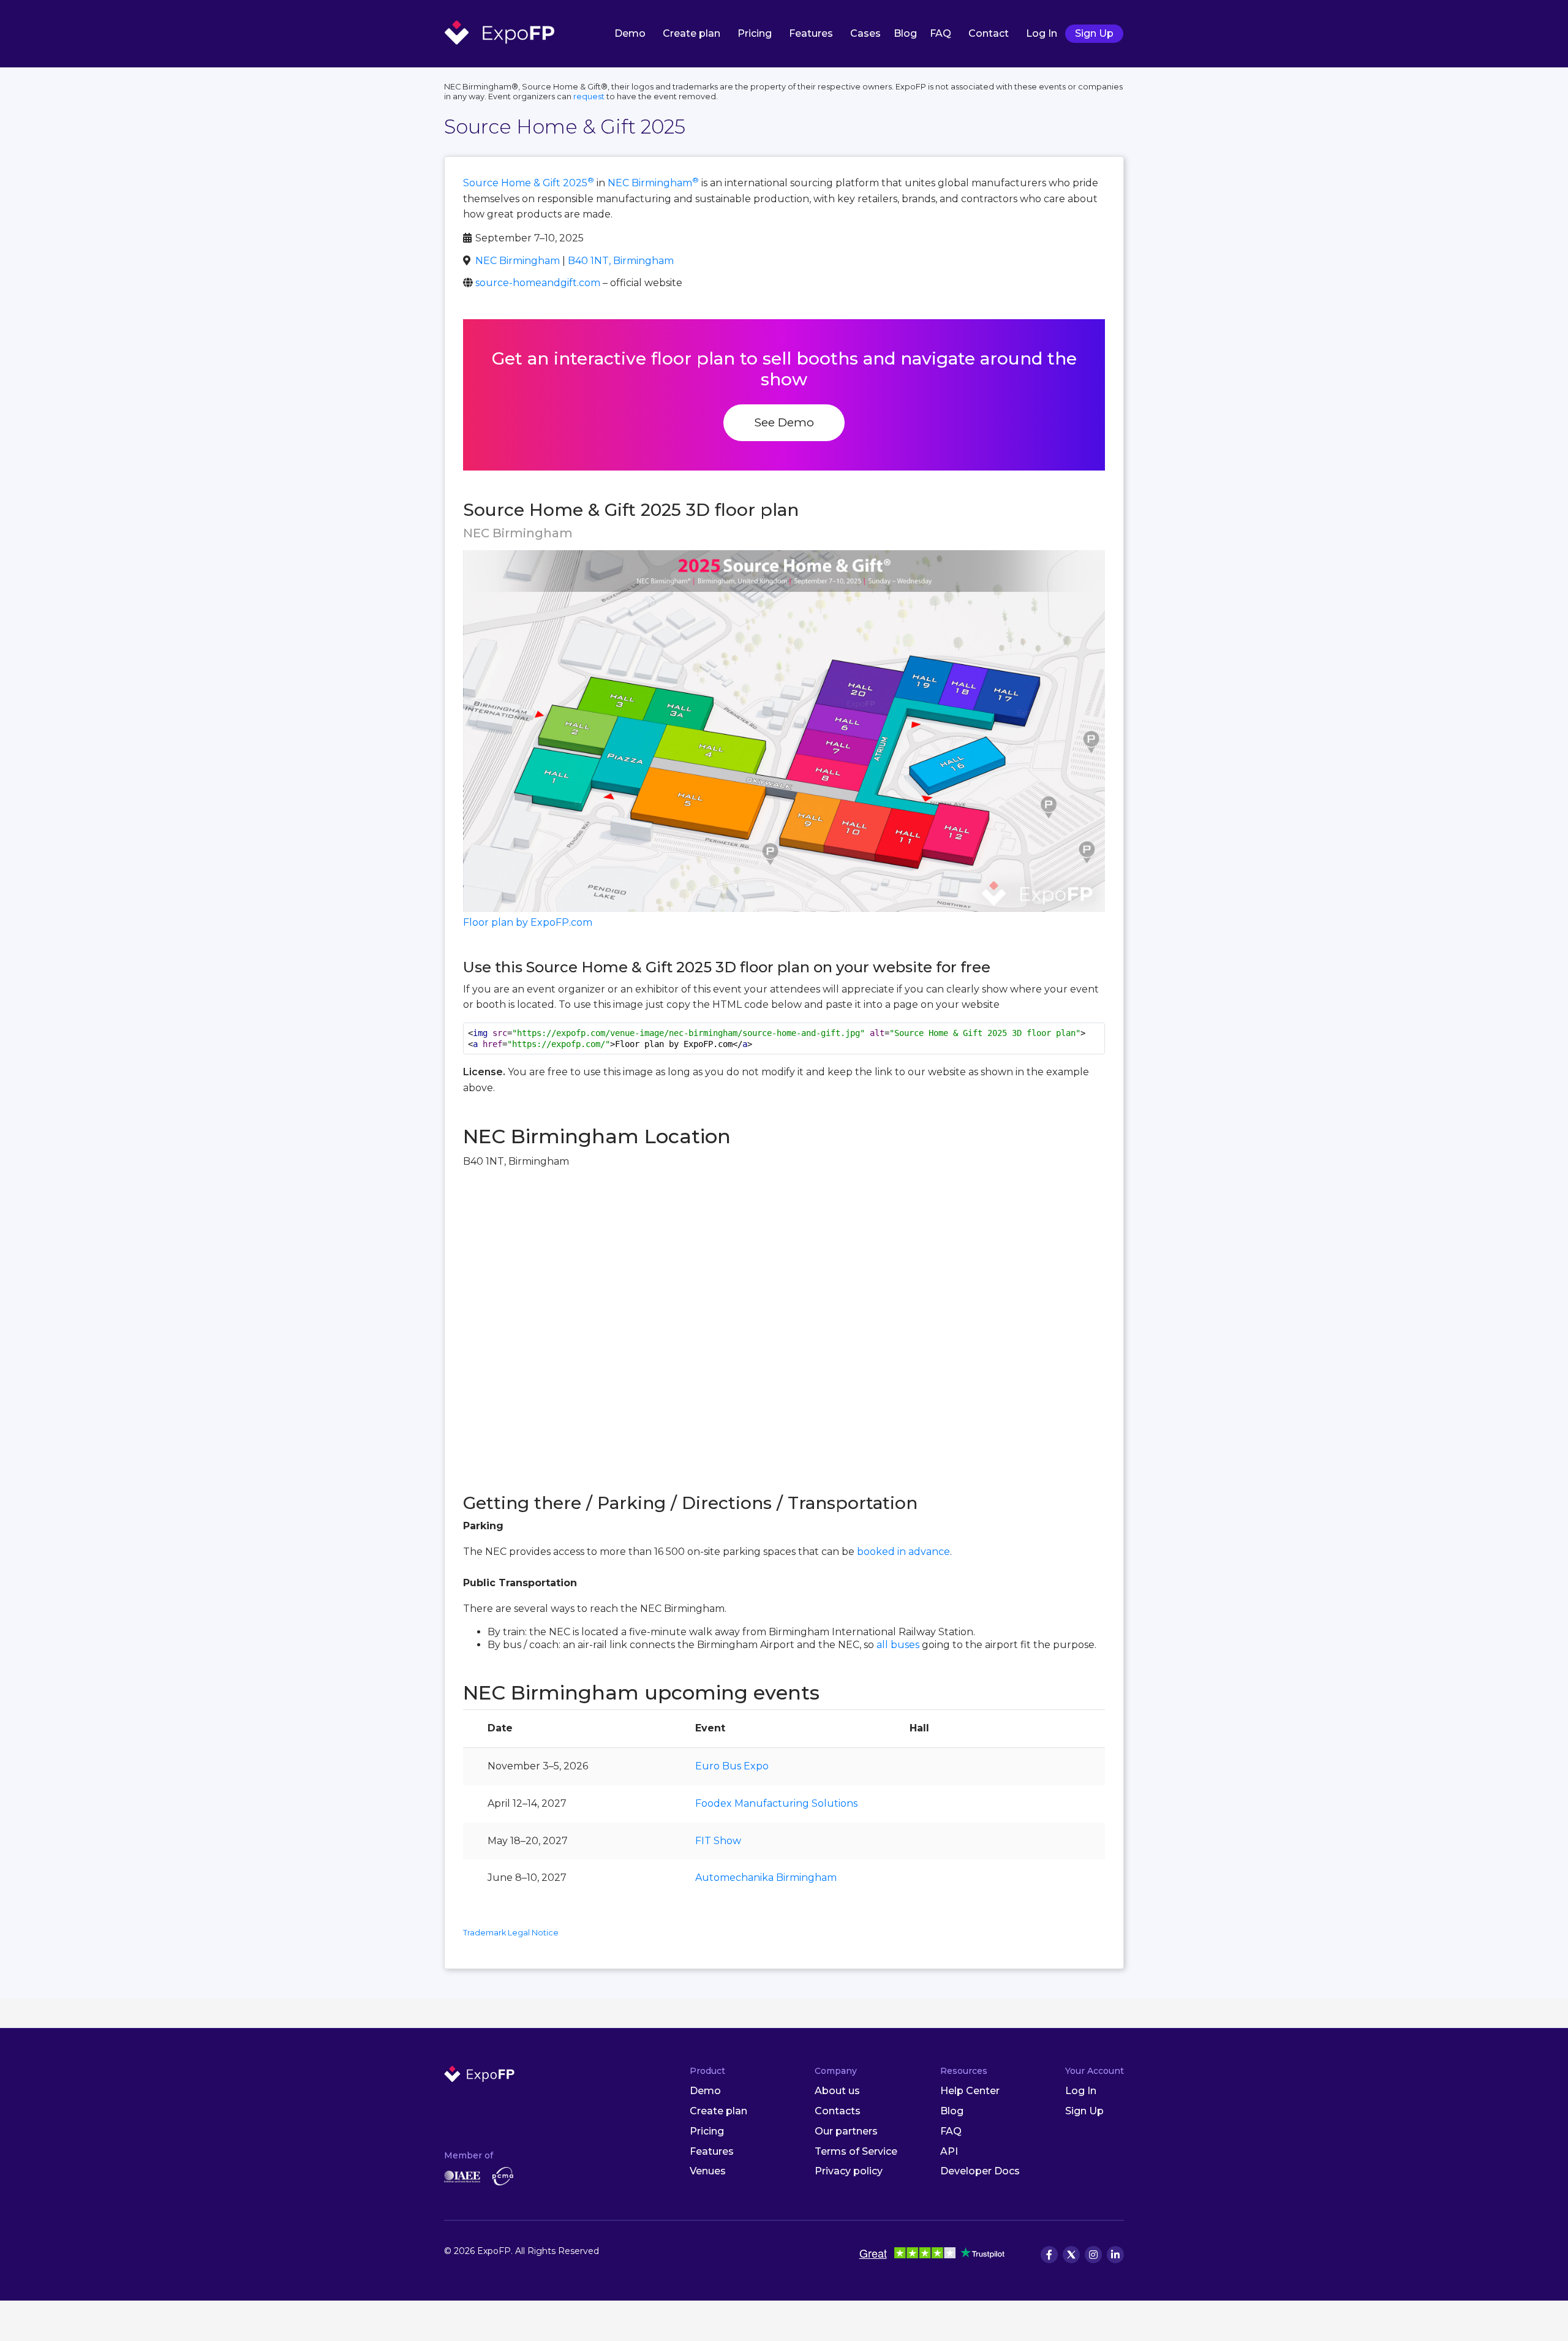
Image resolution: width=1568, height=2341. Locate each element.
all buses (898, 1645)
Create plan (692, 33)
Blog (905, 33)
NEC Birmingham (653, 183)
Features (811, 33)
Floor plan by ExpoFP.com (528, 922)
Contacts (838, 2111)
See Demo (784, 422)
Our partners (846, 2131)
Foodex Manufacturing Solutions (776, 1803)
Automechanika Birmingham (766, 1878)
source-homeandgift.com (538, 283)
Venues (708, 2171)
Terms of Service (856, 2151)
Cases (865, 33)
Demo (630, 33)
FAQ (940, 33)
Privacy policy (849, 2171)
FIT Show (718, 1841)
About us (837, 2091)
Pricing (755, 33)
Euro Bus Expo (732, 1766)
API (949, 2151)
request (589, 96)
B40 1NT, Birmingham (621, 261)
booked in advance (903, 1552)
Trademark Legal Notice (511, 1933)
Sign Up (1094, 33)
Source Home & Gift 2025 (529, 183)
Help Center (970, 2091)
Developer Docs (980, 2171)
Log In (1042, 33)
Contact (989, 33)
